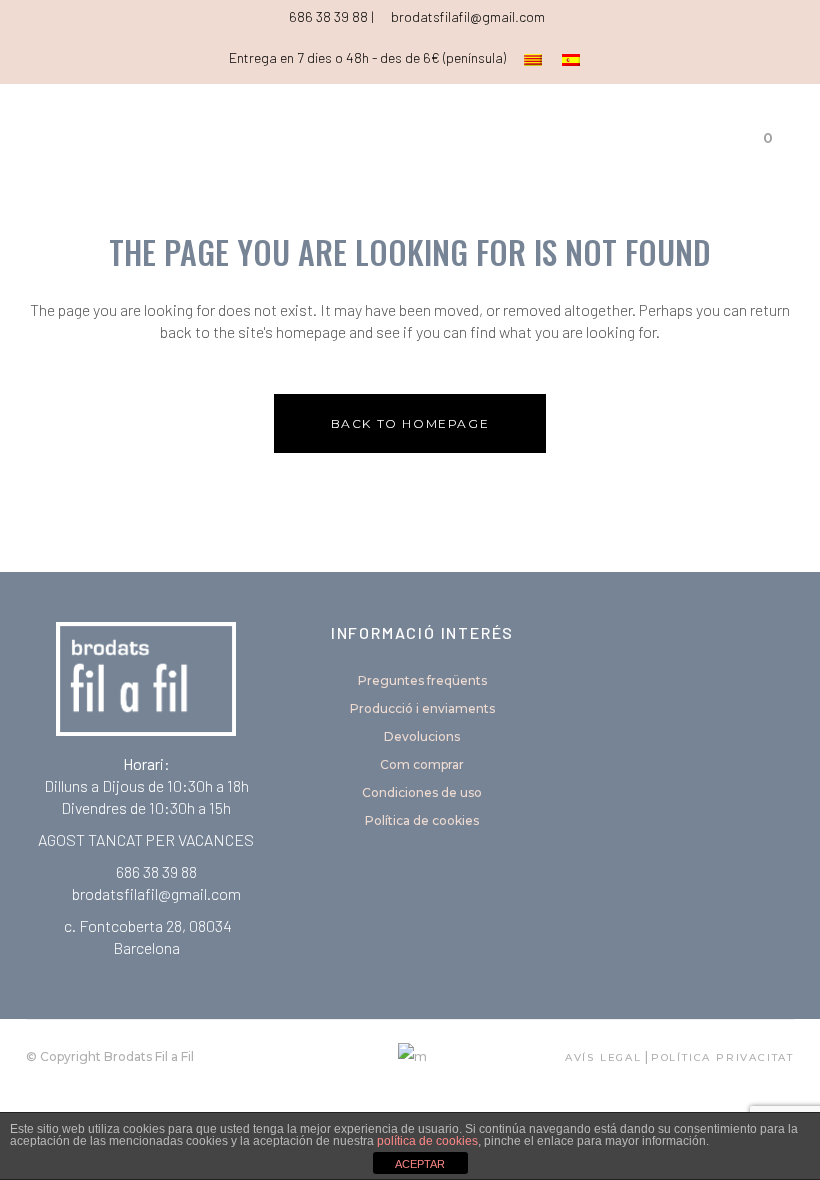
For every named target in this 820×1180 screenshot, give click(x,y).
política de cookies (427, 1141)
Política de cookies (422, 820)
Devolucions (422, 736)
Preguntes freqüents (422, 680)
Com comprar (422, 764)
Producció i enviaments (422, 708)
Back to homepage (410, 423)
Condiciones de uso (422, 792)
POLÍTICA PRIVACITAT (722, 1057)
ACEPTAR (420, 1164)
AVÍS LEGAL (603, 1057)
